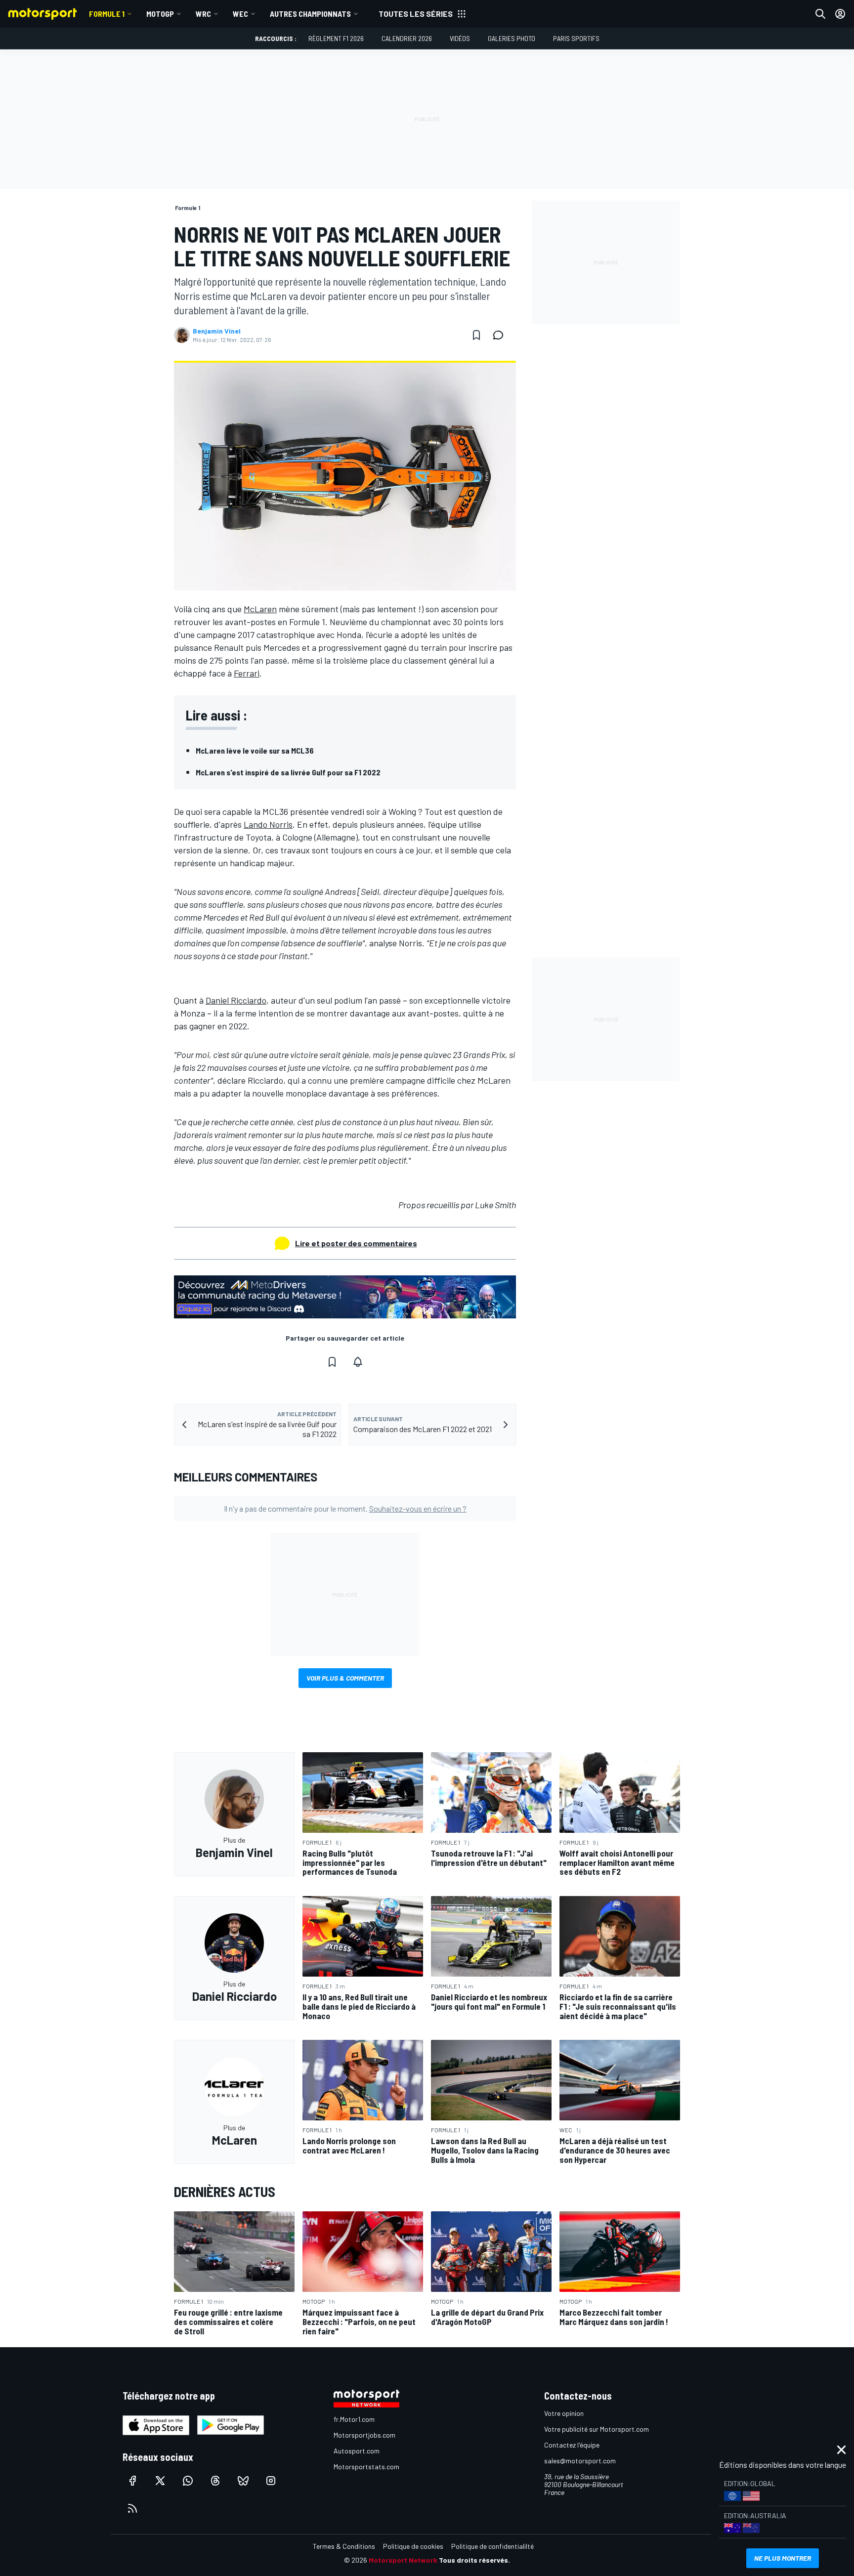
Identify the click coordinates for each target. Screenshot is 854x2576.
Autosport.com (357, 2451)
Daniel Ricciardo (236, 1000)
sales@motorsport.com (580, 2461)
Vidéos (460, 38)
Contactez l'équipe (572, 2445)
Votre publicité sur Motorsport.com (597, 2429)
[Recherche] (820, 14)
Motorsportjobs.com (364, 2435)
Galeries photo (512, 38)
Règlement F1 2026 (336, 38)
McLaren (260, 609)
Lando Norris (268, 824)
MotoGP (160, 14)
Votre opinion (564, 2413)
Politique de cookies (413, 2546)
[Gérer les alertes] (358, 1362)
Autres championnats (310, 14)
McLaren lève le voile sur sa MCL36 (255, 750)
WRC (203, 14)
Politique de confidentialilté (492, 2546)
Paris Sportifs (576, 38)
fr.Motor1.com (354, 2419)
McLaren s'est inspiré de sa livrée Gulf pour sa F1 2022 (288, 772)
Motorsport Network (403, 2560)
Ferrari (247, 673)
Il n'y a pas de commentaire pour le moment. (345, 1508)
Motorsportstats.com (366, 2467)
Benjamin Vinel (217, 331)
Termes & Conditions (344, 2546)
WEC (240, 14)
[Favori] (476, 335)
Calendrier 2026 (407, 38)
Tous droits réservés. (474, 2560)
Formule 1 (107, 14)
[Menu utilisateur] (840, 14)
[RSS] (132, 2508)
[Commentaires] (501, 335)
